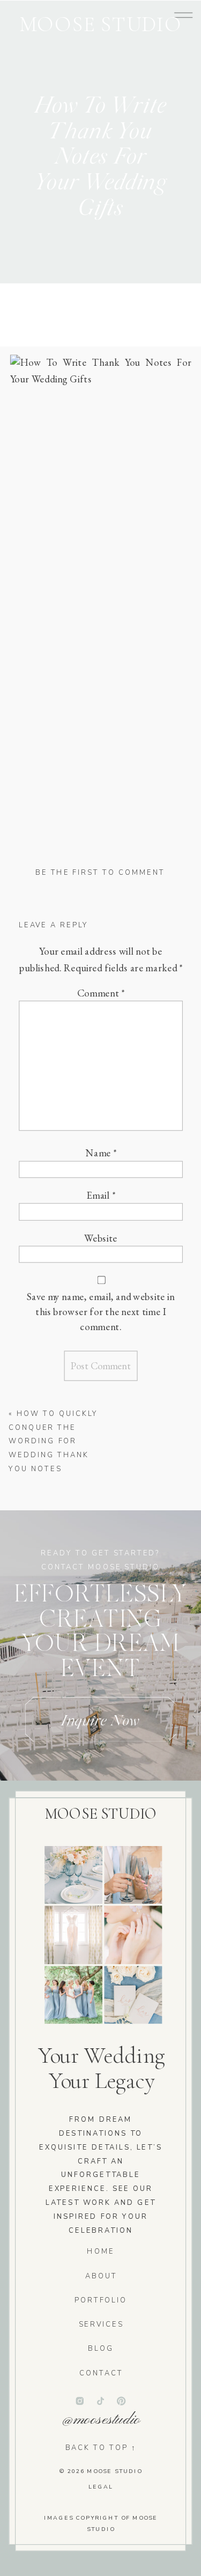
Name (101, 1153)
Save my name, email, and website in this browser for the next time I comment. (100, 1311)
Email (101, 1195)
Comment (101, 993)
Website (101, 1238)
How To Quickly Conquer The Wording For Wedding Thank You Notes (53, 1441)
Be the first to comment (100, 873)
